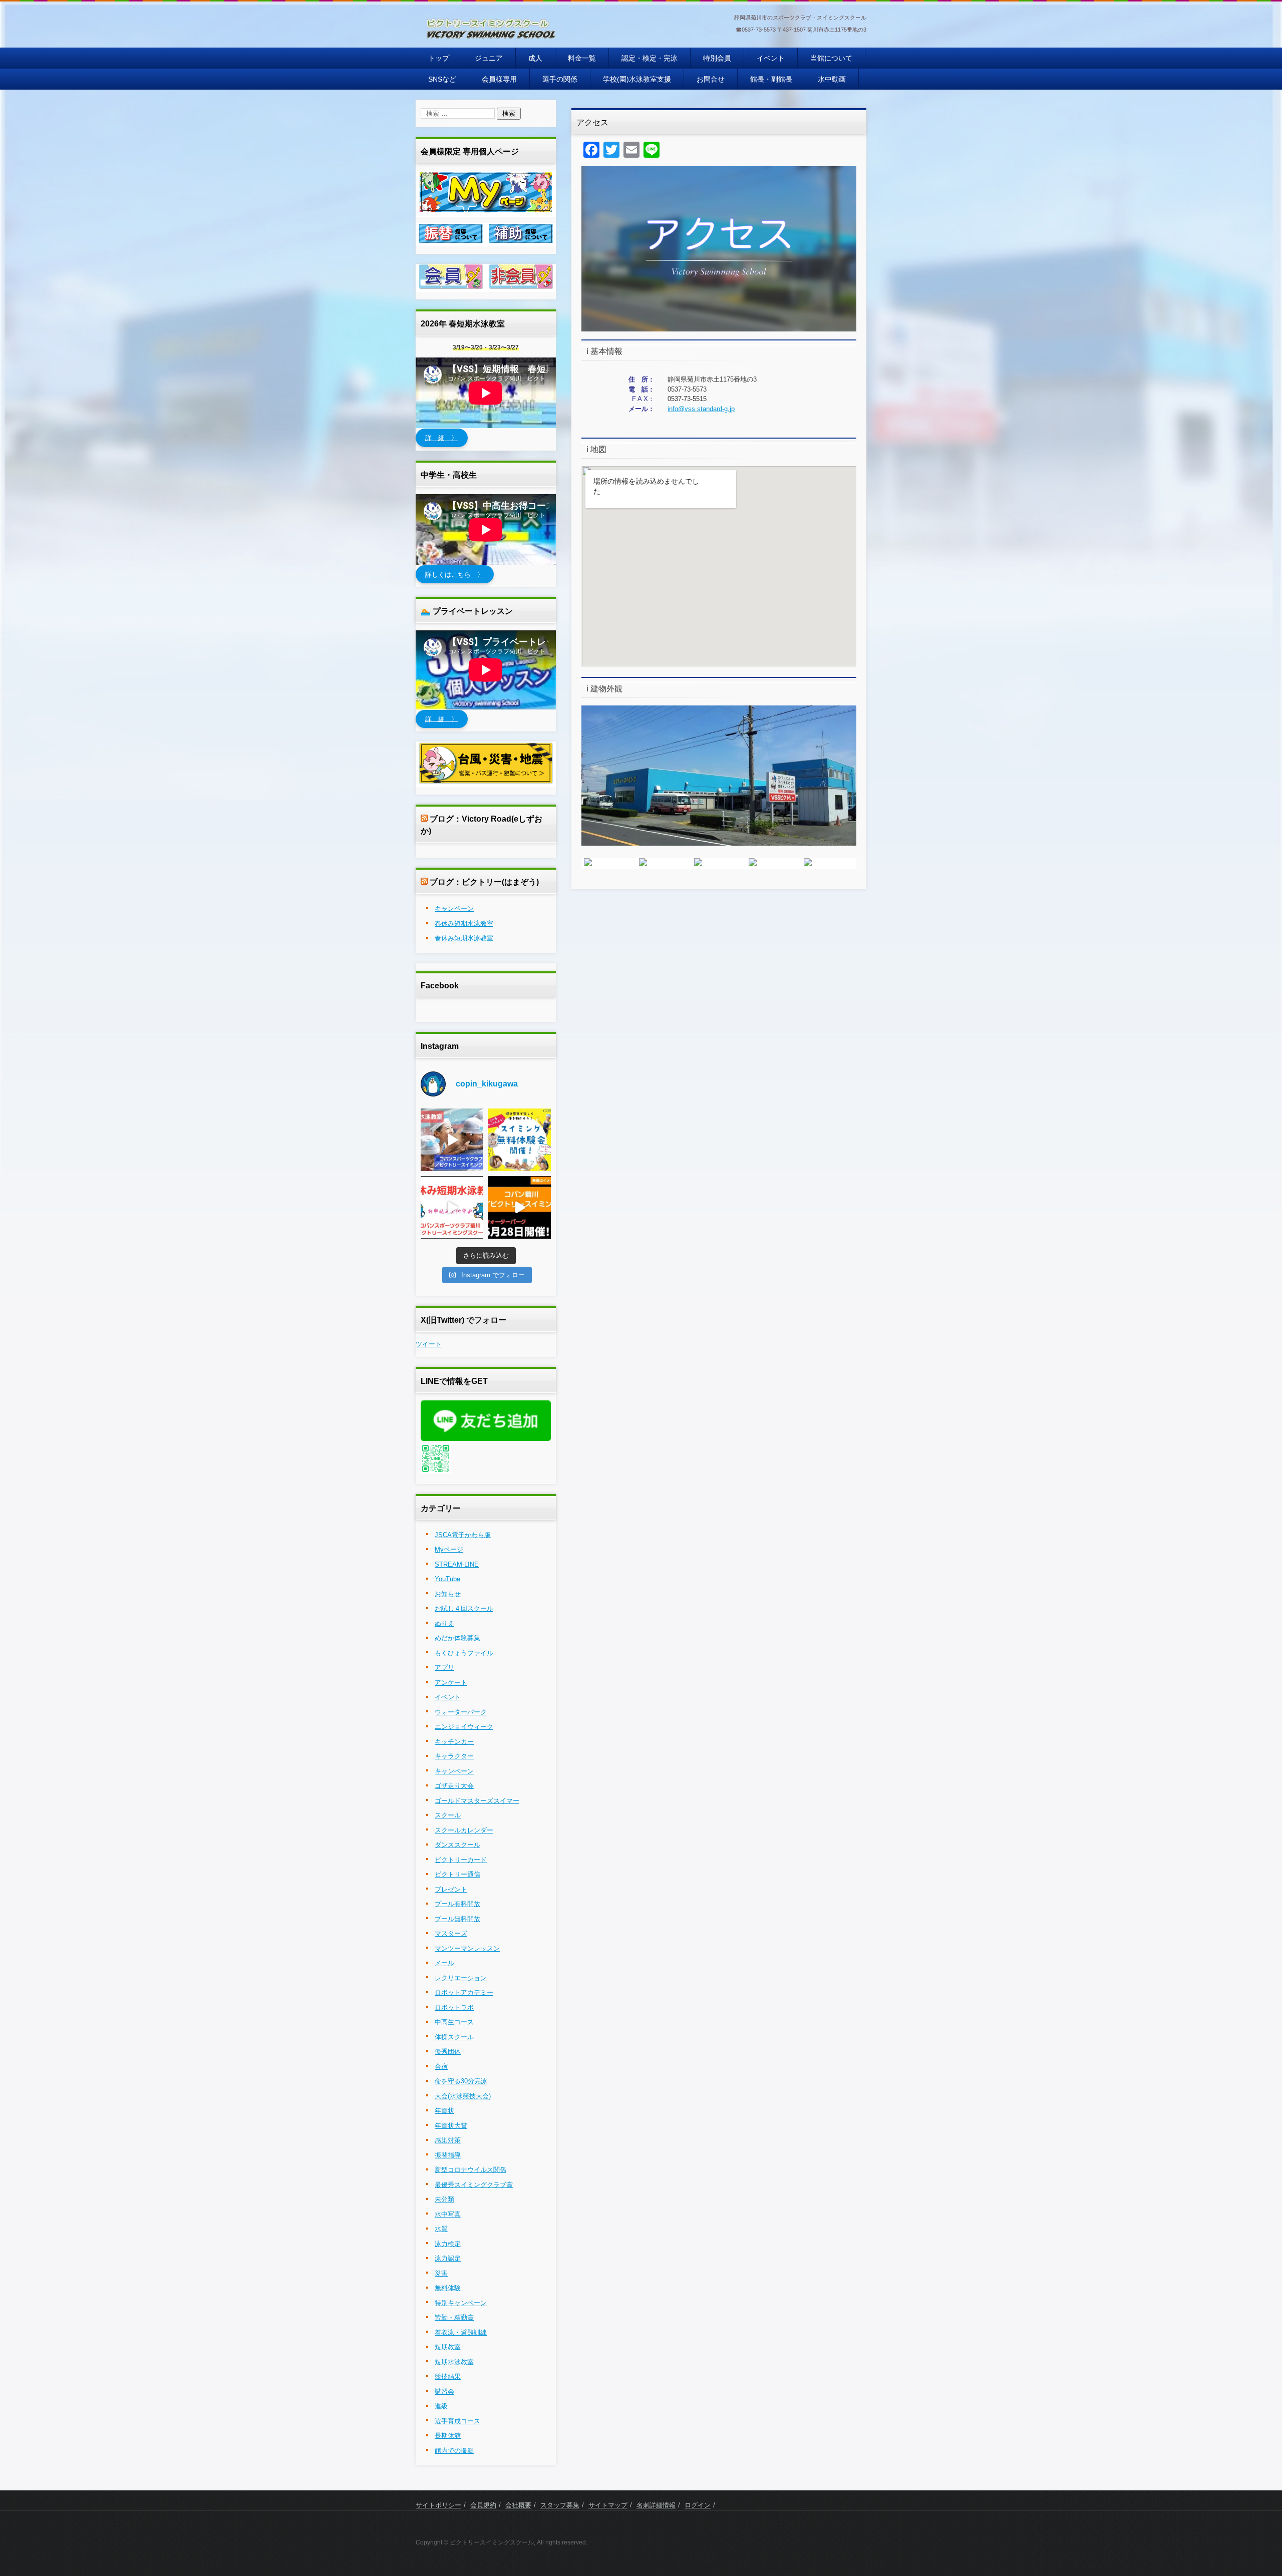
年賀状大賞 (451, 2126)
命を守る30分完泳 (461, 2081)
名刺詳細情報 (656, 2505)
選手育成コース (457, 2421)
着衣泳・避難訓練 (461, 2332)
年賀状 (444, 2111)
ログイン (698, 2505)
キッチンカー (454, 1742)
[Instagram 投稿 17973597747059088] (520, 1207)
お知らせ (448, 1594)
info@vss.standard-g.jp (701, 409)
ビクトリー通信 (457, 1874)
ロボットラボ (454, 2007)
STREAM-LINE (457, 1564)
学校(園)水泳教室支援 (637, 79)
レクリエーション (461, 1978)
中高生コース (454, 2022)
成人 (535, 58)
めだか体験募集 (457, 1638)
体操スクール (454, 2037)
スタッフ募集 (560, 2505)
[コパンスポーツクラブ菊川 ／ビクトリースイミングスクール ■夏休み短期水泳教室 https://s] (452, 1140)
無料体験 (448, 2288)
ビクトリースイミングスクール (479, 49)
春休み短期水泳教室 (464, 924)
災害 (441, 2273)
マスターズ (451, 1933)
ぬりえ (444, 1623)
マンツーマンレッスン (467, 1948)
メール (444, 1963)
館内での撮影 (454, 2451)
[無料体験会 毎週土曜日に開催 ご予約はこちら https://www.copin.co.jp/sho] (520, 1140)
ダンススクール (457, 1845)
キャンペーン (454, 908)
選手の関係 (560, 79)
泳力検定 (448, 2244)
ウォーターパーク (461, 1712)
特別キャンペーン (461, 2303)
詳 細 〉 (441, 438)
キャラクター (454, 1756)
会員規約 (483, 2505)
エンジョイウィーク (464, 1727)
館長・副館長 (771, 79)
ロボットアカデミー (464, 1992)
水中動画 (832, 79)
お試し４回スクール (464, 1608)
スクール (448, 1815)
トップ (439, 58)
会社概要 (518, 2505)
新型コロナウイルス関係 (470, 2170)
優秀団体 (448, 2052)
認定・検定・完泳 (650, 58)
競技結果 (448, 2376)
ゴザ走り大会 (454, 1786)
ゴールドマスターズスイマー (477, 1801)
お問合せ (711, 79)
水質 (441, 2229)
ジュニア (489, 58)
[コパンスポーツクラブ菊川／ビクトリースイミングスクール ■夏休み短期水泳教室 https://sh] (452, 1207)
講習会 (444, 2391)
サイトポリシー (438, 2505)
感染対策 (448, 2140)
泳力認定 (448, 2258)
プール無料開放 (457, 1919)
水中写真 (448, 2214)
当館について (831, 58)
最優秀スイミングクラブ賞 (474, 2185)
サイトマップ (608, 2505)
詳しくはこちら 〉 (454, 574)
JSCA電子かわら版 (463, 1535)
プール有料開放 (457, 1904)
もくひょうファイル (464, 1653)
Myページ (449, 1549)
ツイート (429, 1344)
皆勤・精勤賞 (454, 2317)
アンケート (451, 1683)
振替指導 (448, 2155)
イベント (771, 58)
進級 (441, 2406)
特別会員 (717, 58)
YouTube (447, 1579)
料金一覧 (582, 58)
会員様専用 (499, 79)
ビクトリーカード (461, 1860)
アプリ (444, 1668)
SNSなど (442, 79)
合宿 (441, 2067)
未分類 (444, 2199)
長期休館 (448, 2436)
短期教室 (448, 2347)
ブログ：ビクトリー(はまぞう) (484, 882)
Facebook (440, 986)
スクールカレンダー (464, 1830)
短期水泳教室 (454, 2362)
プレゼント (451, 1889)
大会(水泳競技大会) (463, 2096)
